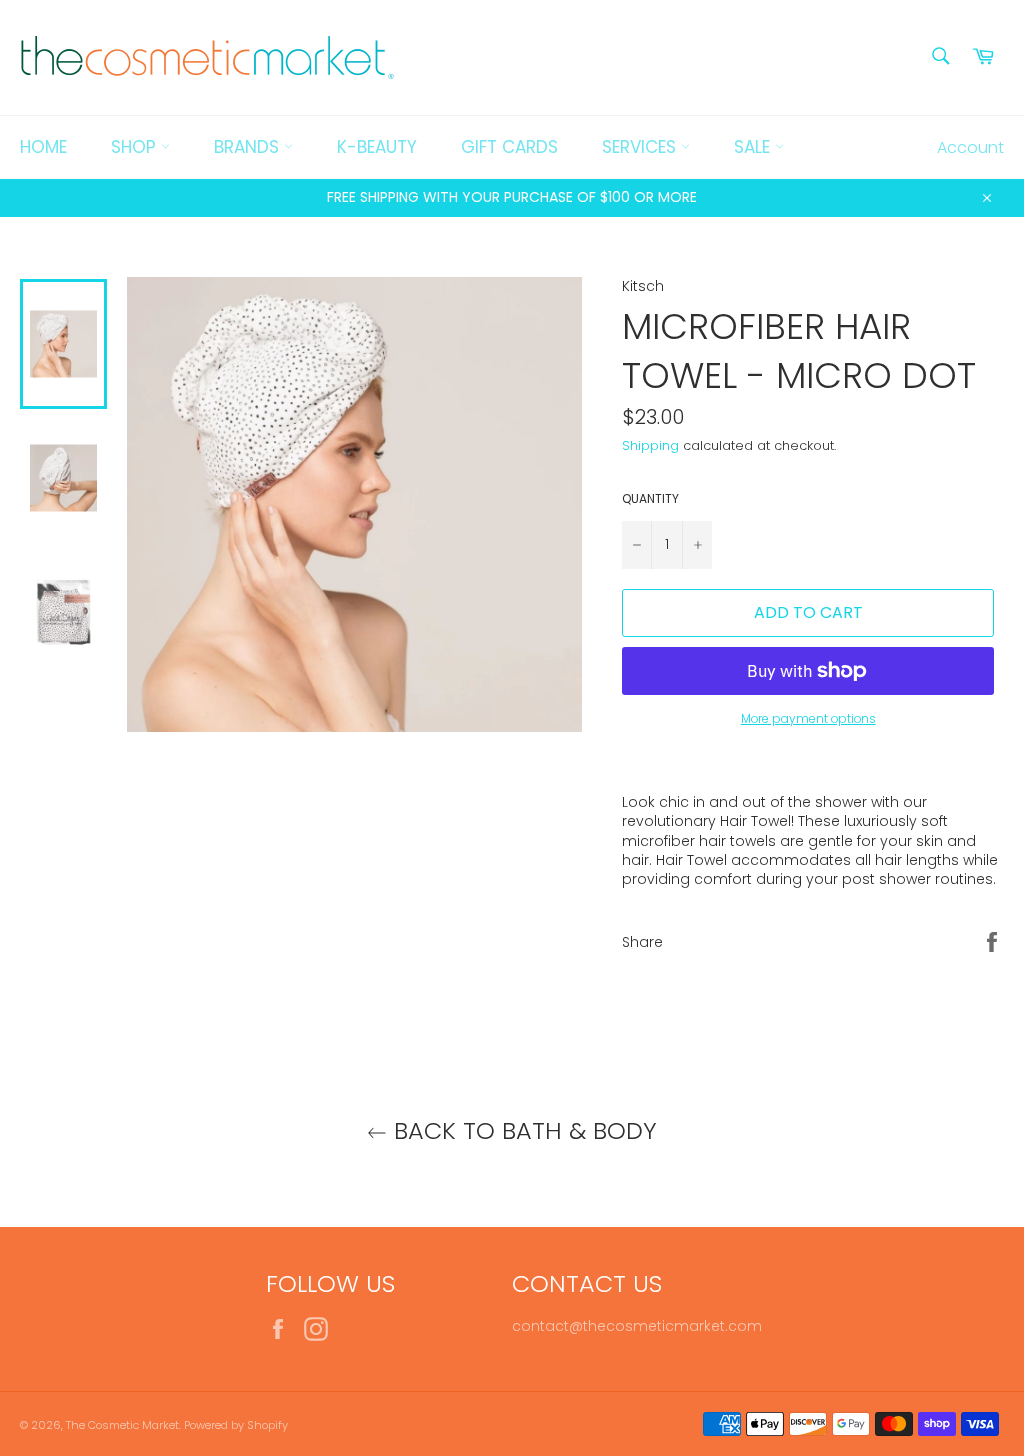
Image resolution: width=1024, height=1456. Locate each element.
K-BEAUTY (377, 147)
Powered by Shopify (236, 1425)
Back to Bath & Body (522, 1130)
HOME (43, 147)
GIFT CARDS (509, 147)
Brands (249, 147)
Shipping (650, 445)
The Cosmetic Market (122, 1425)
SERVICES (641, 147)
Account (970, 147)
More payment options (808, 719)
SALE (754, 147)
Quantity (650, 499)
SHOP (136, 147)
